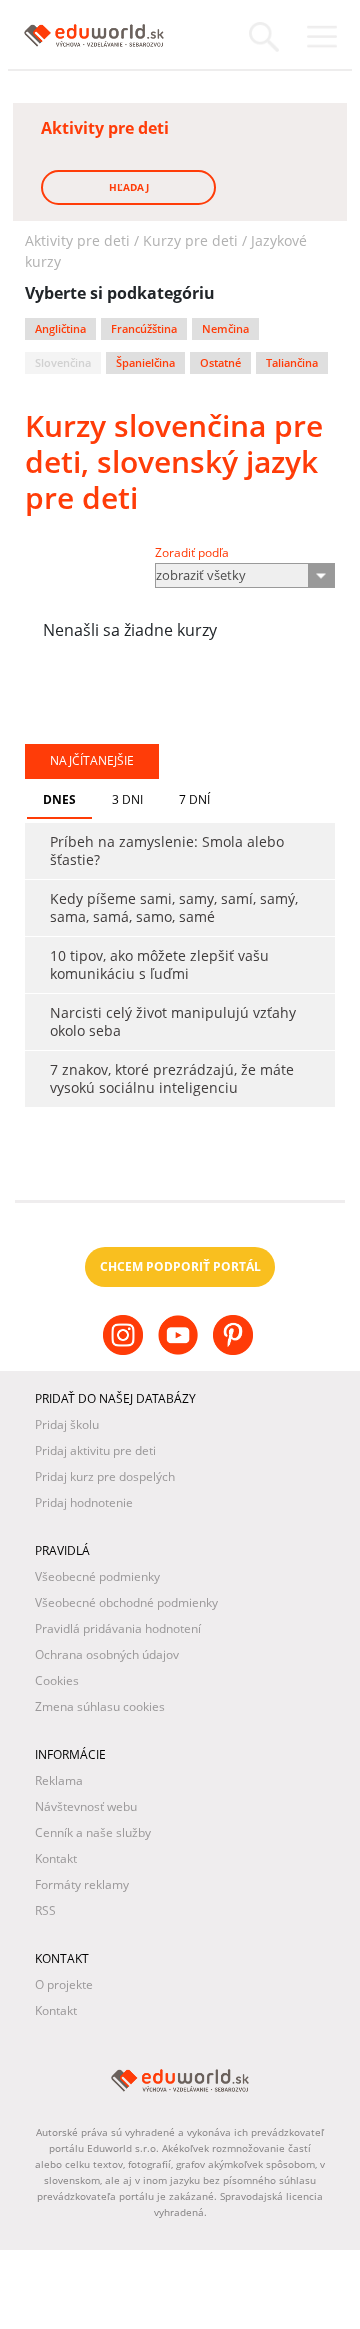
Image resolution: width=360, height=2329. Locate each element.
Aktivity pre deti (77, 240)
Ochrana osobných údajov (107, 1654)
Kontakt (56, 1858)
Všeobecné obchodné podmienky (126, 1602)
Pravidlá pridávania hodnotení (118, 1628)
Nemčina (225, 329)
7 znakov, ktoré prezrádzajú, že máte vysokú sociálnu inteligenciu (172, 1078)
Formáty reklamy (82, 1884)
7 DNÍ (194, 799)
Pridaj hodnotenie (84, 1502)
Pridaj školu (67, 1424)
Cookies (57, 1680)
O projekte (64, 1984)
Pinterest (235, 1351)
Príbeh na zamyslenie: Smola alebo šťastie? (167, 850)
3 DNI (127, 799)
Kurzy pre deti (190, 240)
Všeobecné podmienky (97, 1576)
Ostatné (220, 363)
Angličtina (60, 329)
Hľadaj (129, 187)
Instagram (125, 1351)
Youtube (180, 1351)
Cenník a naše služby (93, 1832)
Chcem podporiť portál (180, 1266)
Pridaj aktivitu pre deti (95, 1450)
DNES (59, 799)
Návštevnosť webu (86, 1806)
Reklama (59, 1780)
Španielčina (145, 363)
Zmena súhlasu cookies (100, 1706)
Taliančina (292, 363)
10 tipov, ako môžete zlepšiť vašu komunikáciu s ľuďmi (159, 964)
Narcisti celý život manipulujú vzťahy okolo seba (173, 1021)
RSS (45, 1910)
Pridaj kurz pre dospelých (105, 1476)
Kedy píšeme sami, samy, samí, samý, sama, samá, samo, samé (174, 907)
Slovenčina (63, 363)
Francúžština (144, 329)
